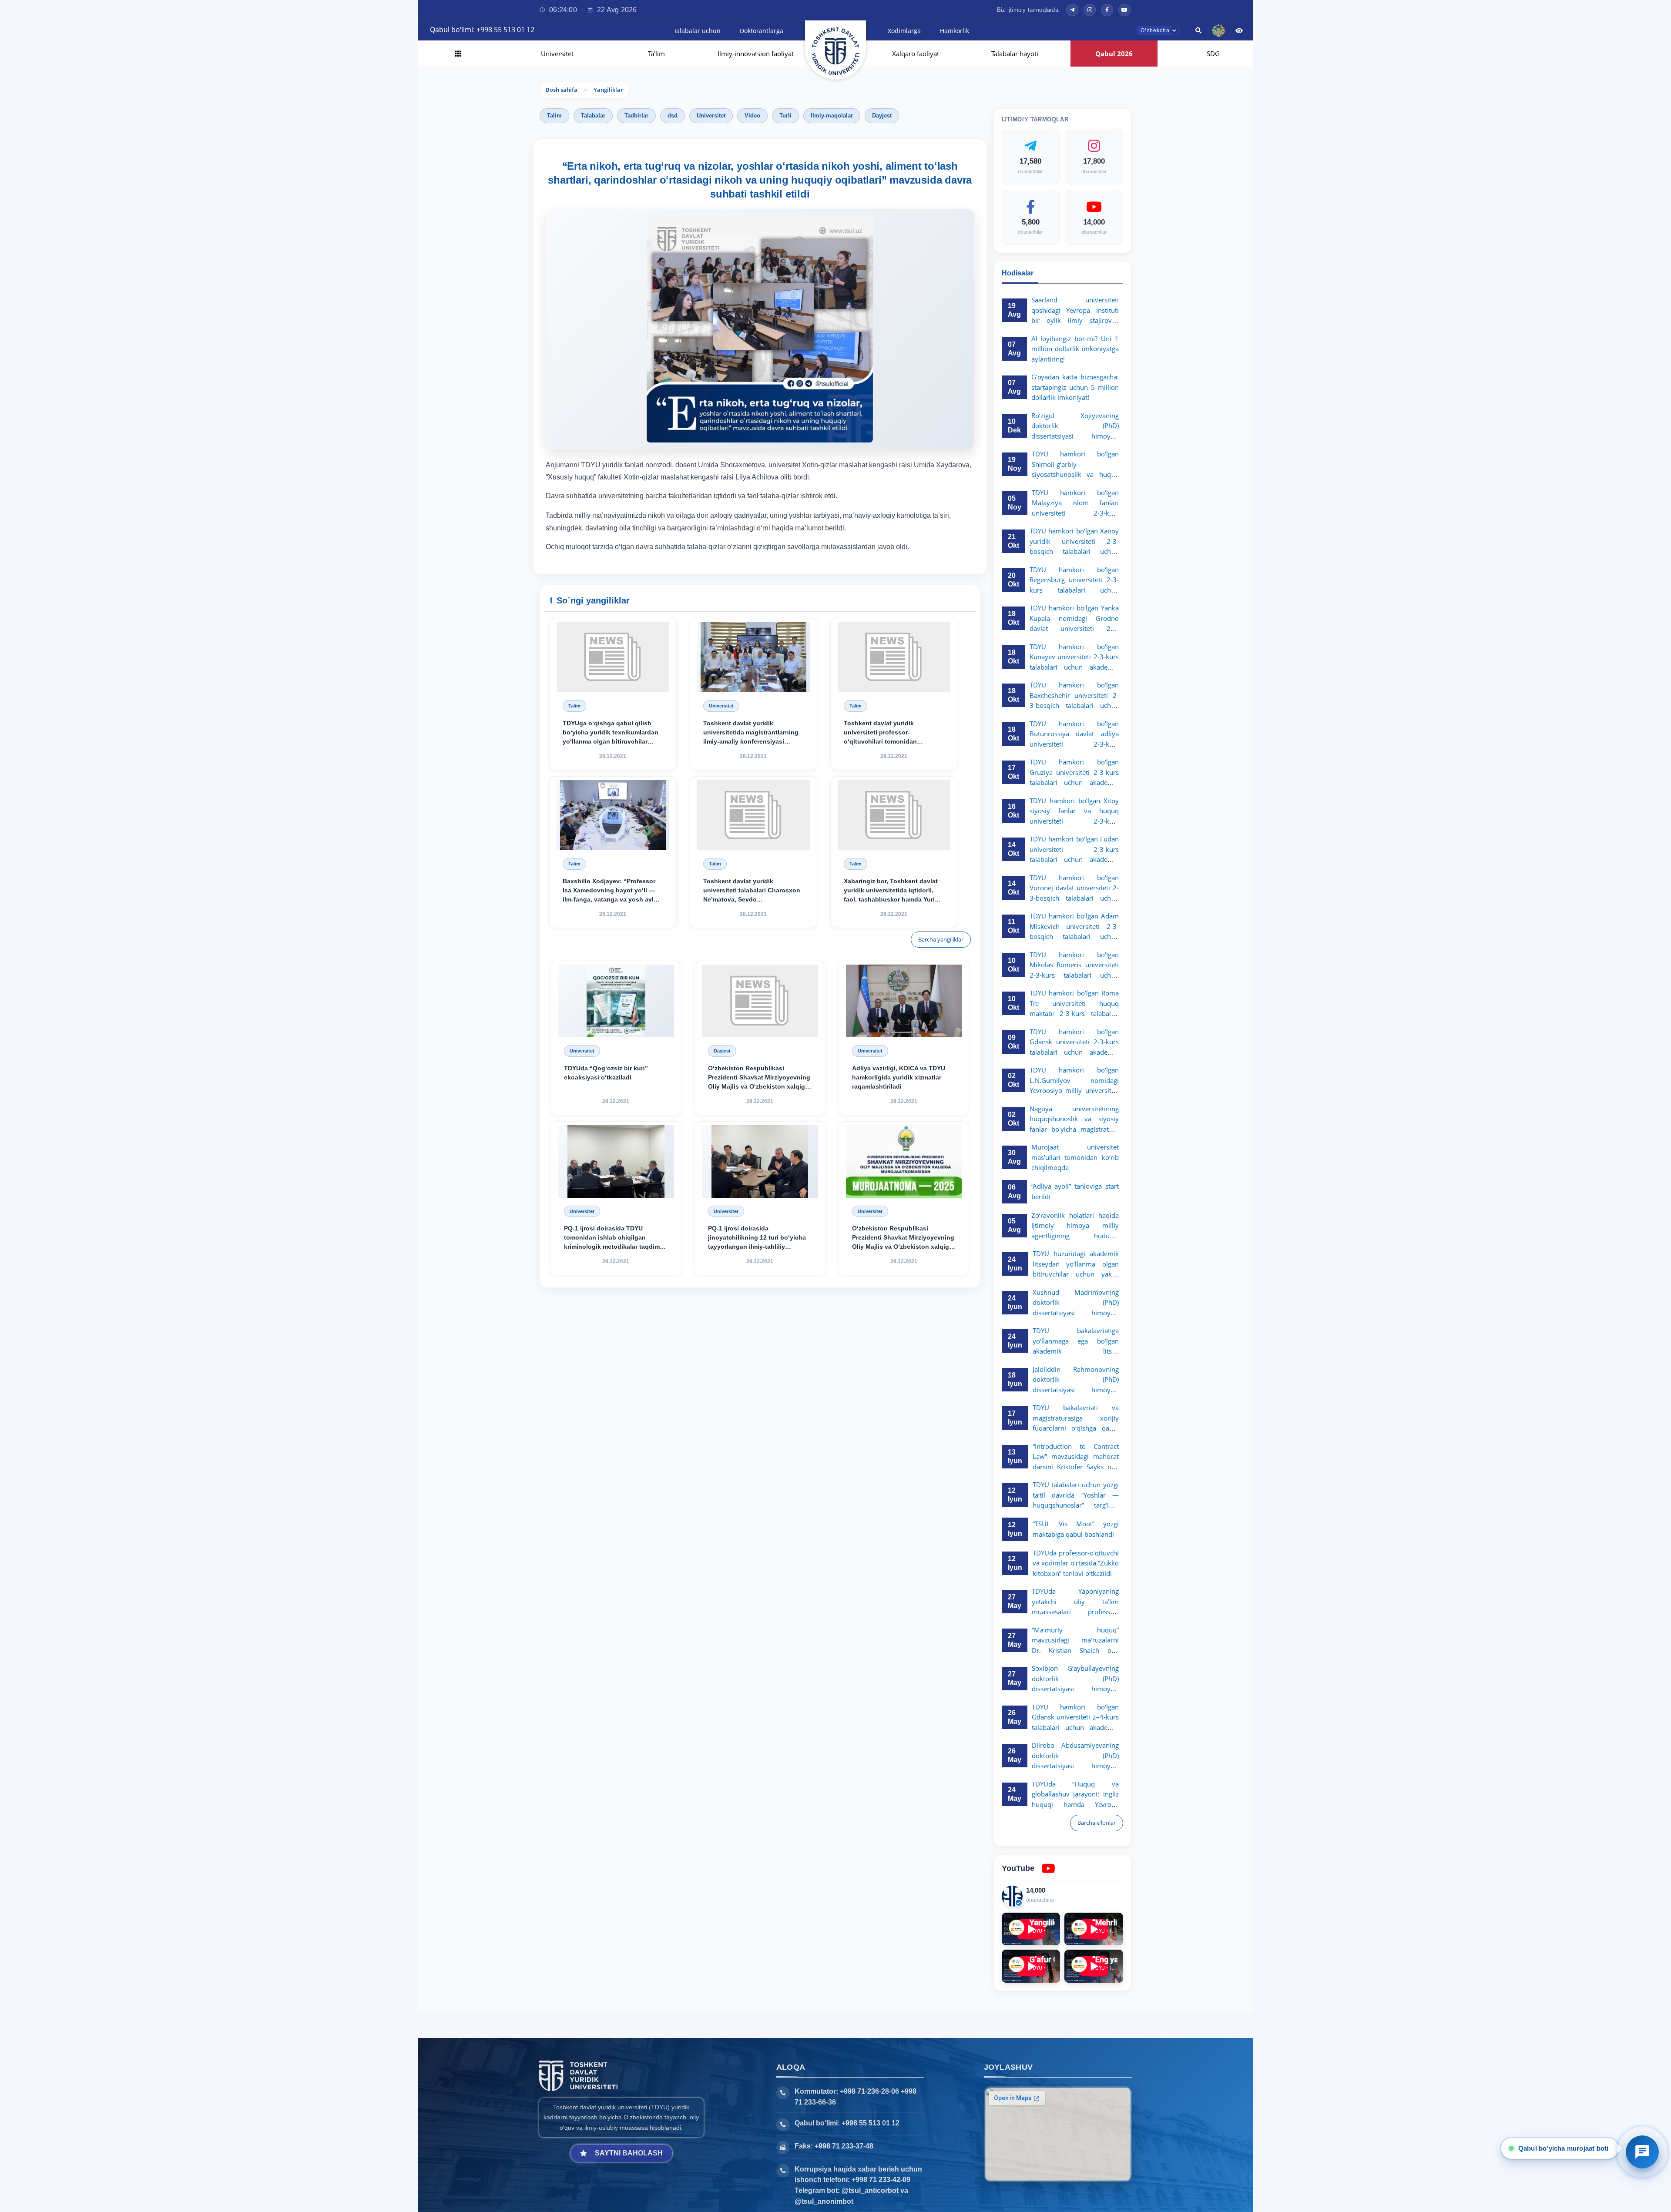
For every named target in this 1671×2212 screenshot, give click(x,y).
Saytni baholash (629, 2153)
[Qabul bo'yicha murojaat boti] (1642, 2152)
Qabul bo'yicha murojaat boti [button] (1564, 2148)
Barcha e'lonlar (1097, 1823)
